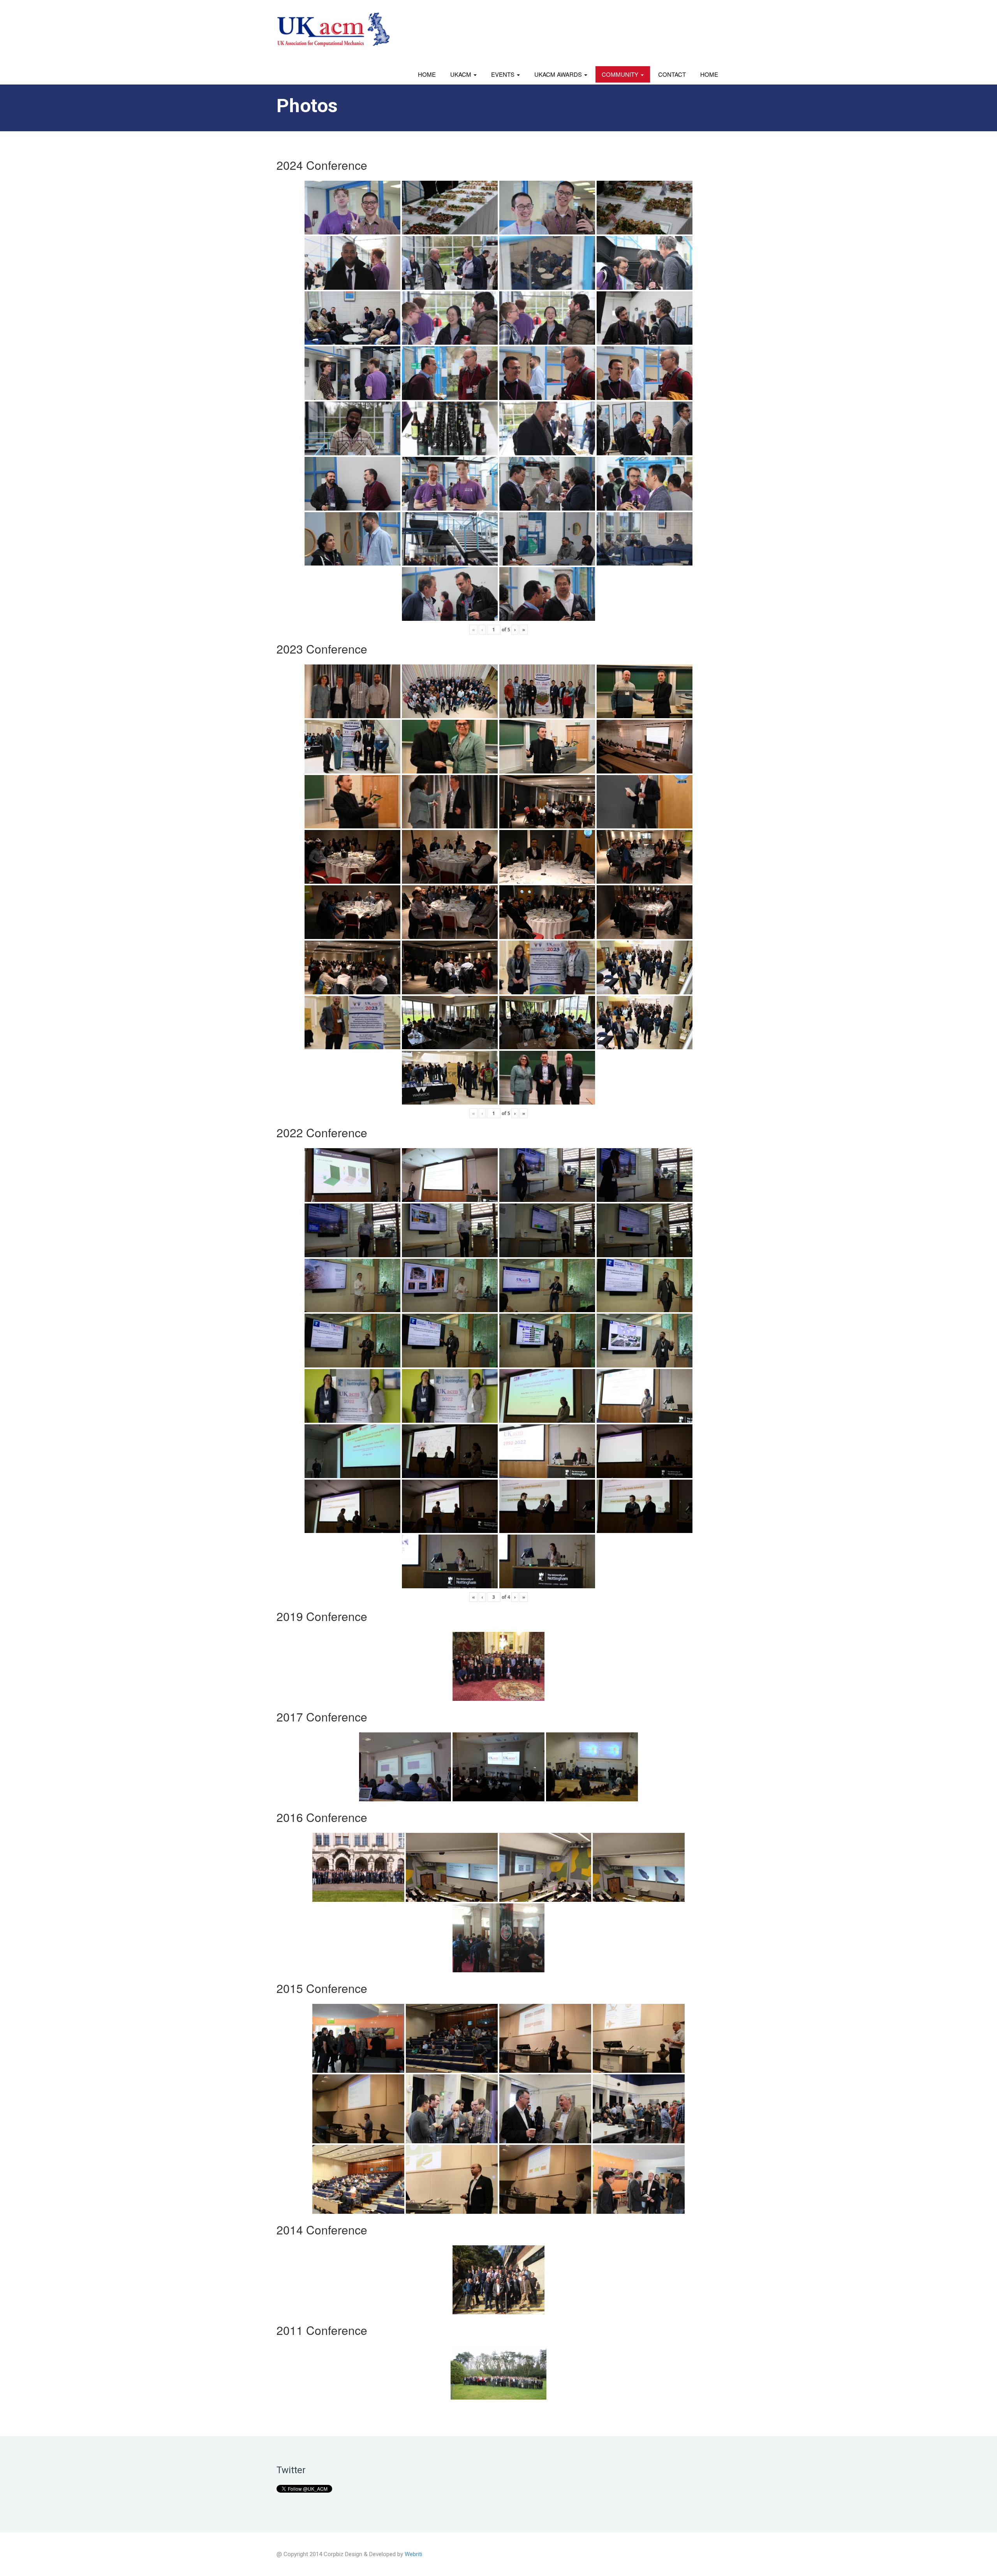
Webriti (413, 2554)
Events (504, 74)
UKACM (462, 74)
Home (427, 74)
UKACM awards (559, 74)
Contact (672, 74)
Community (621, 74)
